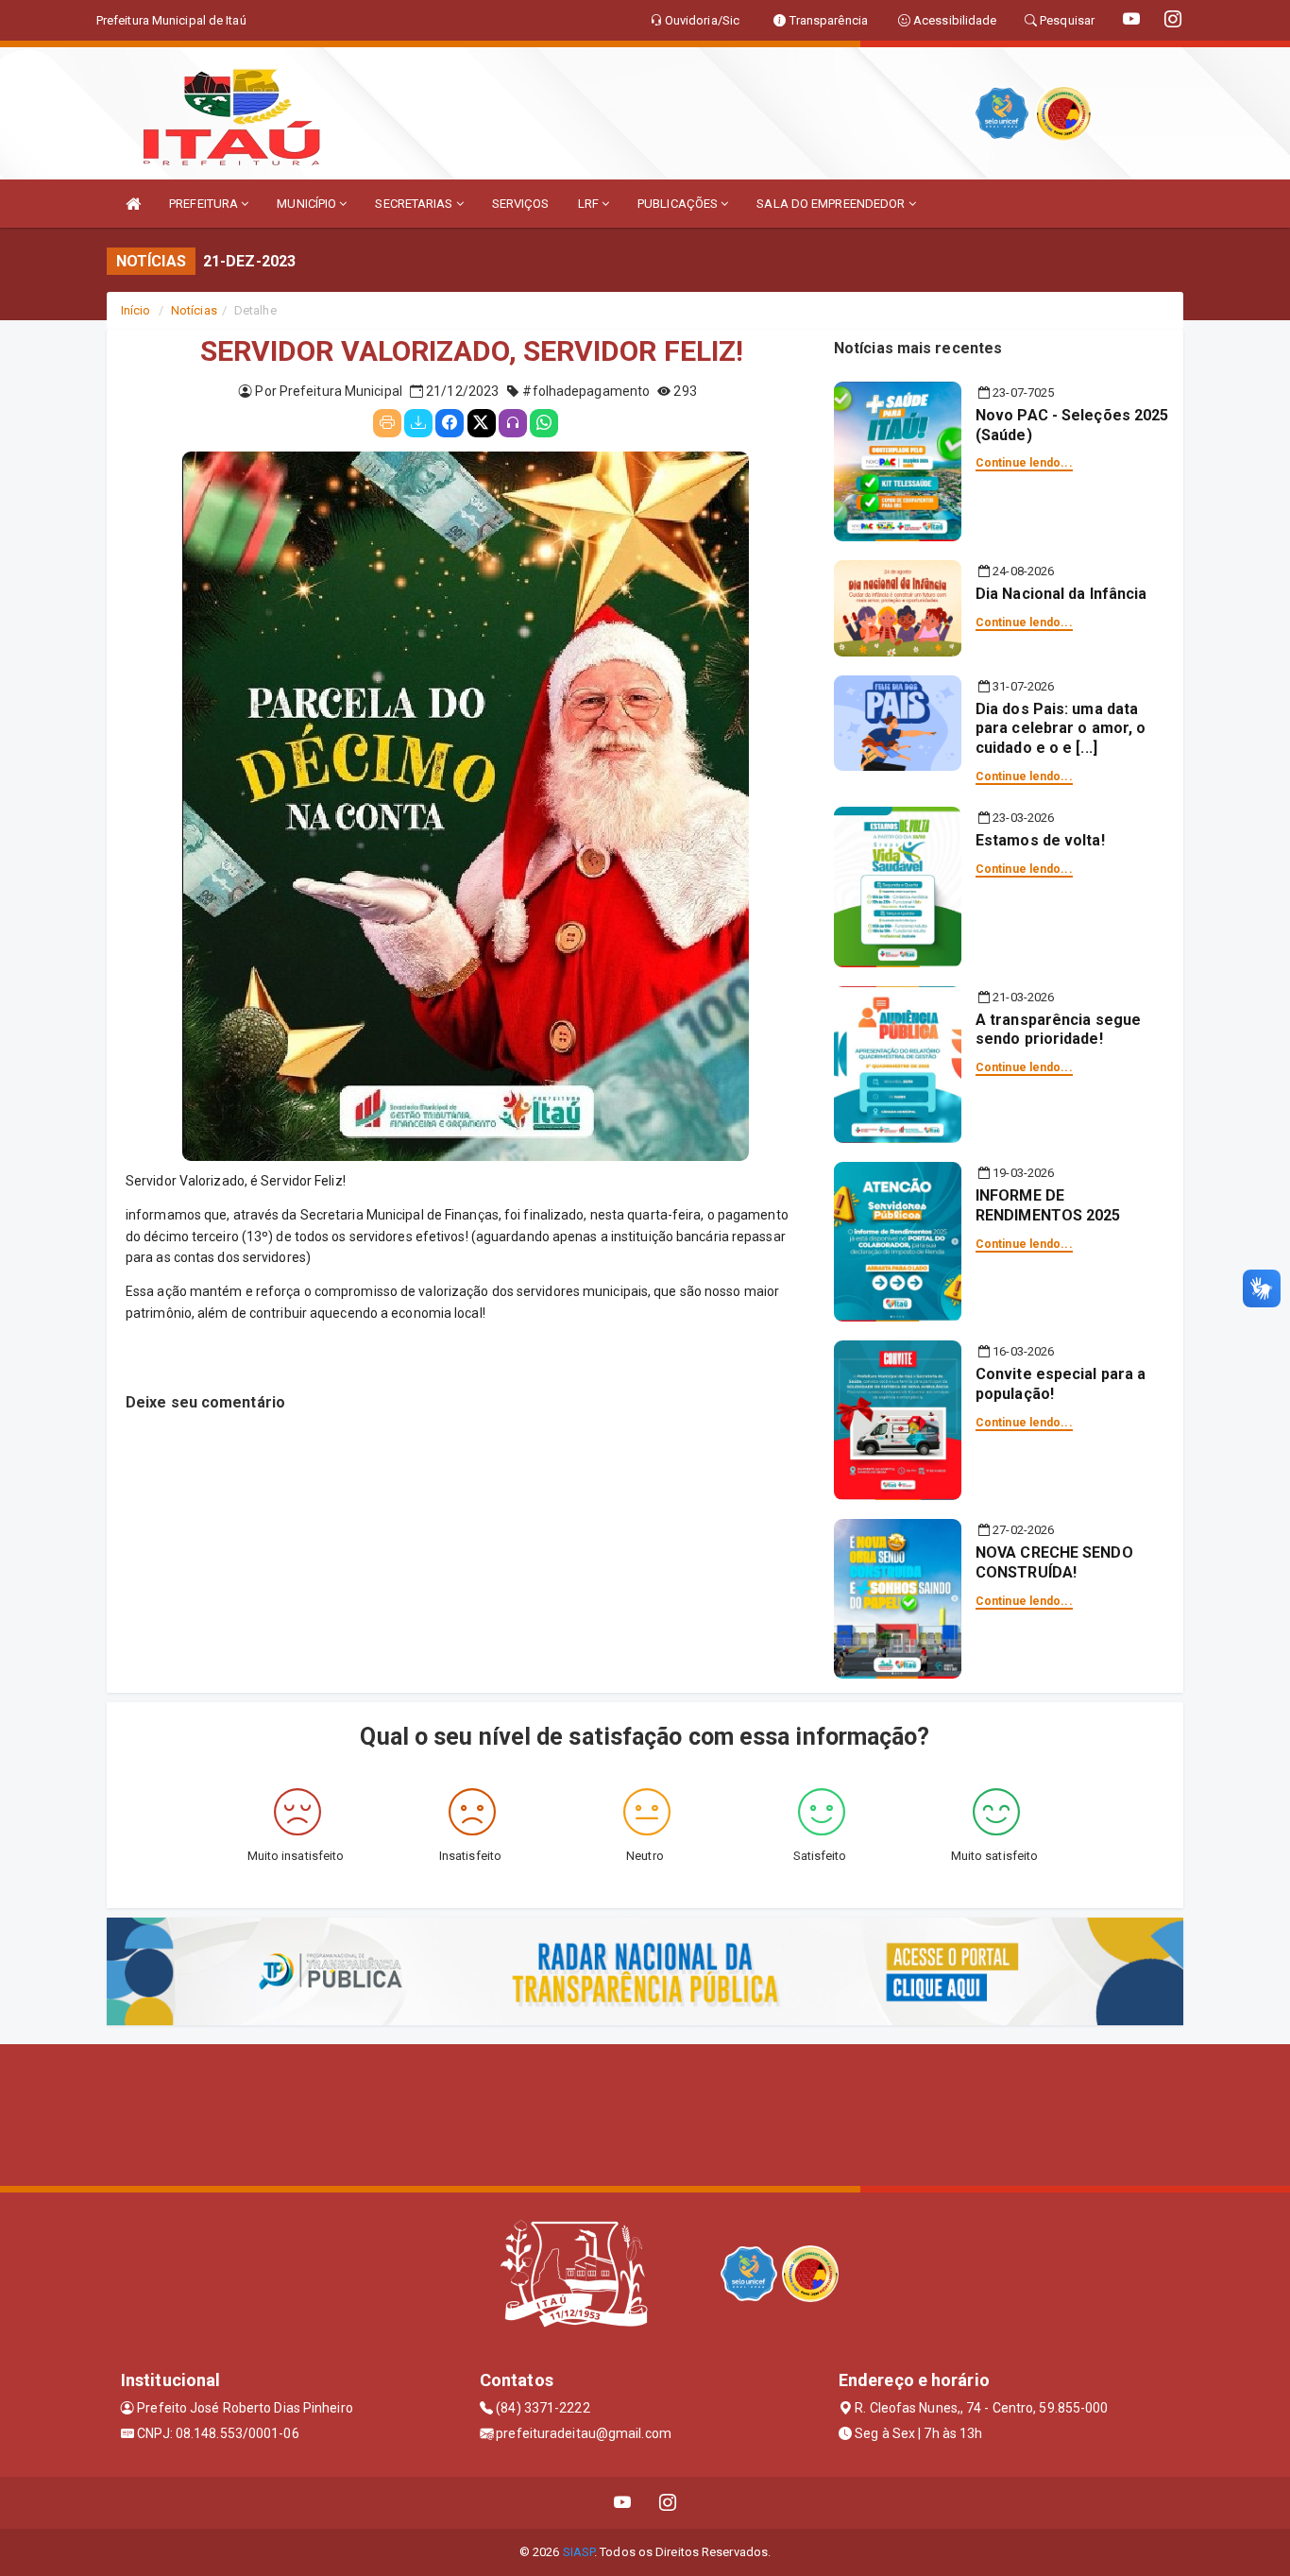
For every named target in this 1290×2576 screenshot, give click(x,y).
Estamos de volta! (1040, 840)
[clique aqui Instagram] (668, 2503)
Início (136, 310)
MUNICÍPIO (308, 204)
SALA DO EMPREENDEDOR (832, 204)
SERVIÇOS (521, 204)
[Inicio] (133, 204)
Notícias (194, 310)
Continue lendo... (1024, 463)
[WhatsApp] (544, 423)
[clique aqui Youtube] (623, 2503)
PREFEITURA (205, 204)
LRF (590, 204)
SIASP (579, 2552)
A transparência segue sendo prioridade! (1058, 1030)
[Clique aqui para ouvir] (513, 423)
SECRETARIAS (415, 204)
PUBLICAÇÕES (679, 204)
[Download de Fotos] (418, 423)
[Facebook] (450, 423)
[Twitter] (482, 423)
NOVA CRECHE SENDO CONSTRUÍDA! (1054, 1562)
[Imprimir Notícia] (387, 423)
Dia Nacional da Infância (1061, 594)
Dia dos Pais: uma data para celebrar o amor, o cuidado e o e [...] (1061, 729)
